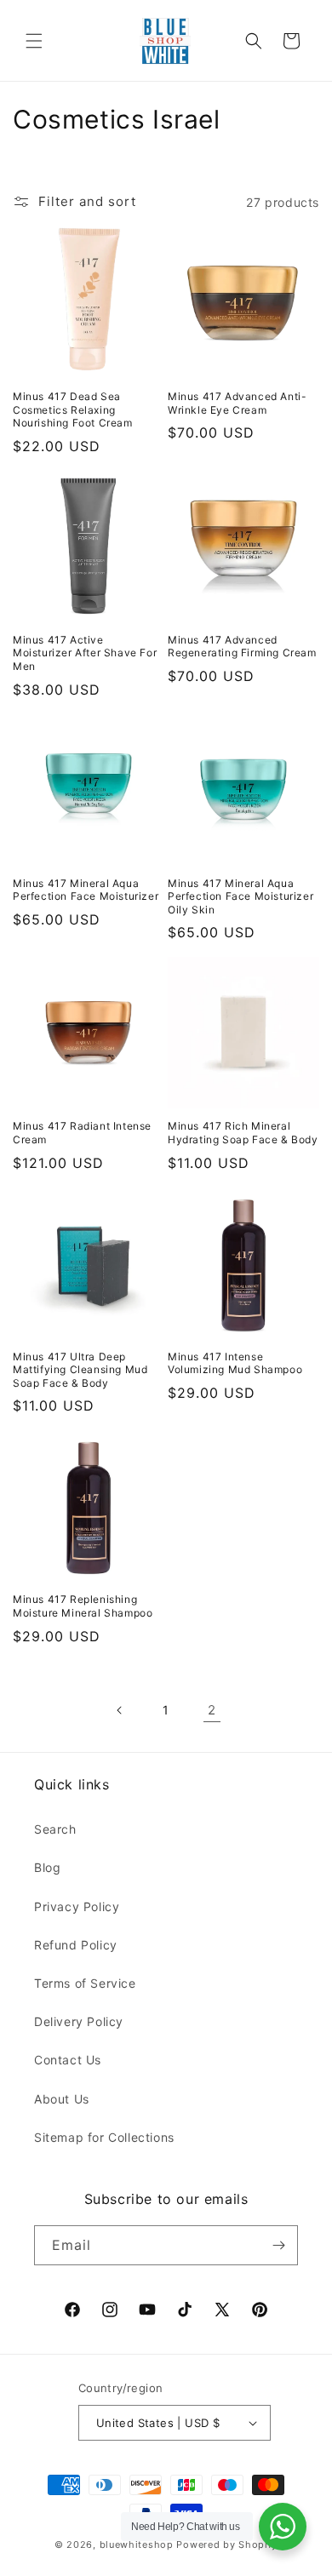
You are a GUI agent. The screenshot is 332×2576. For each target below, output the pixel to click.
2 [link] (212, 1710)
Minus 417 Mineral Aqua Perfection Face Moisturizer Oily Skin (240, 896)
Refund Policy (76, 1945)
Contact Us (68, 2060)
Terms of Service (85, 1983)
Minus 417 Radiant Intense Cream (82, 1133)
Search (55, 1829)
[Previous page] (120, 1710)
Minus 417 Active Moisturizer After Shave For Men (85, 653)
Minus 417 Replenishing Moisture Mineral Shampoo (83, 1606)
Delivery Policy (79, 2021)
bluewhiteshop (137, 2545)
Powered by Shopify (227, 2545)
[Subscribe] (278, 2245)
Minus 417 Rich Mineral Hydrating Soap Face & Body (243, 1133)
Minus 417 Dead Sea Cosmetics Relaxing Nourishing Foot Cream (73, 409)
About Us (62, 2099)
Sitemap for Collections (104, 2137)
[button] (34, 41)
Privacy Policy (77, 1906)
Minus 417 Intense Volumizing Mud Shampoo (235, 1363)
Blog (47, 1867)
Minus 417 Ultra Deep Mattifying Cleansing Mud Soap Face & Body (80, 1370)
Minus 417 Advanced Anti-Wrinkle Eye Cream (237, 403)
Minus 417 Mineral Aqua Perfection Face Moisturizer (86, 890)
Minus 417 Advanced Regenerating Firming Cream (242, 647)
